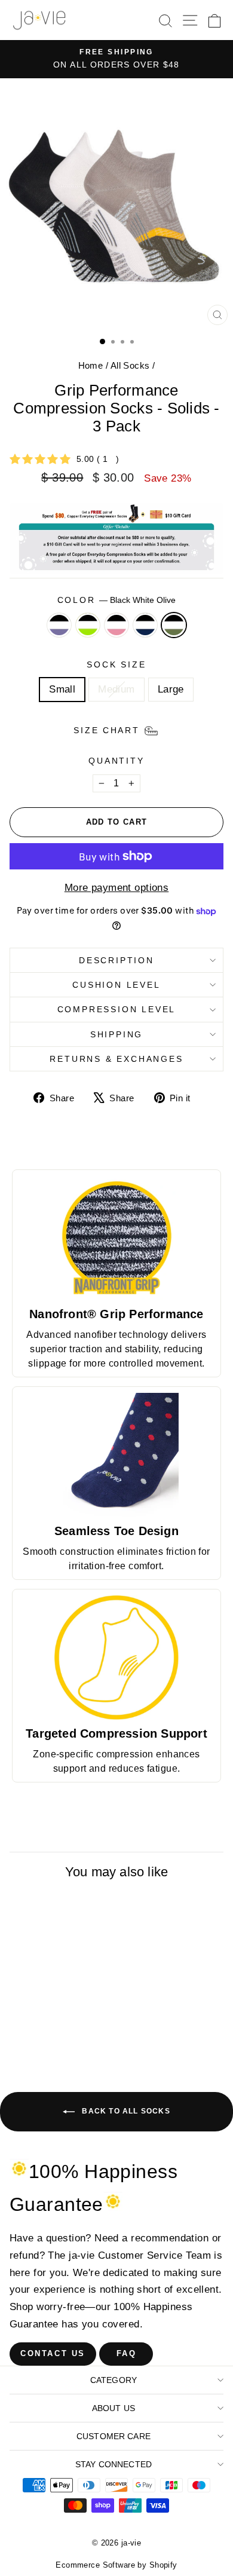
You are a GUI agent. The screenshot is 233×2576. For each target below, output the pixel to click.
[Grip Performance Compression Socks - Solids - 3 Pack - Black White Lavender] (33, 2043)
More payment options (117, 888)
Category (114, 2380)
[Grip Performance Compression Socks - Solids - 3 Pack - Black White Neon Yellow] (46, 2043)
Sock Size (116, 664)
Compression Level (117, 1009)
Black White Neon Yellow (88, 625)
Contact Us (53, 2353)
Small (62, 689)
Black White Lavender (59, 625)
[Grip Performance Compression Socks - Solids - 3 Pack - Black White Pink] (60, 2043)
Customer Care (114, 2436)
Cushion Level (116, 985)
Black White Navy (145, 625)
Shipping (116, 1034)
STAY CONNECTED (114, 2464)
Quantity (116, 761)
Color (117, 600)
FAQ (127, 2353)
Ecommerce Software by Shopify (116, 2565)
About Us (114, 2408)
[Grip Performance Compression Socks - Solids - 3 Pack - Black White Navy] (74, 2043)
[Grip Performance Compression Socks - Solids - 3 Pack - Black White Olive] (88, 2043)
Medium (116, 689)
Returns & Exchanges (116, 1059)
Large (171, 689)
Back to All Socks (125, 2112)
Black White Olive (174, 625)
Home (91, 365)
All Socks (130, 365)
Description (116, 960)
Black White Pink (116, 625)
